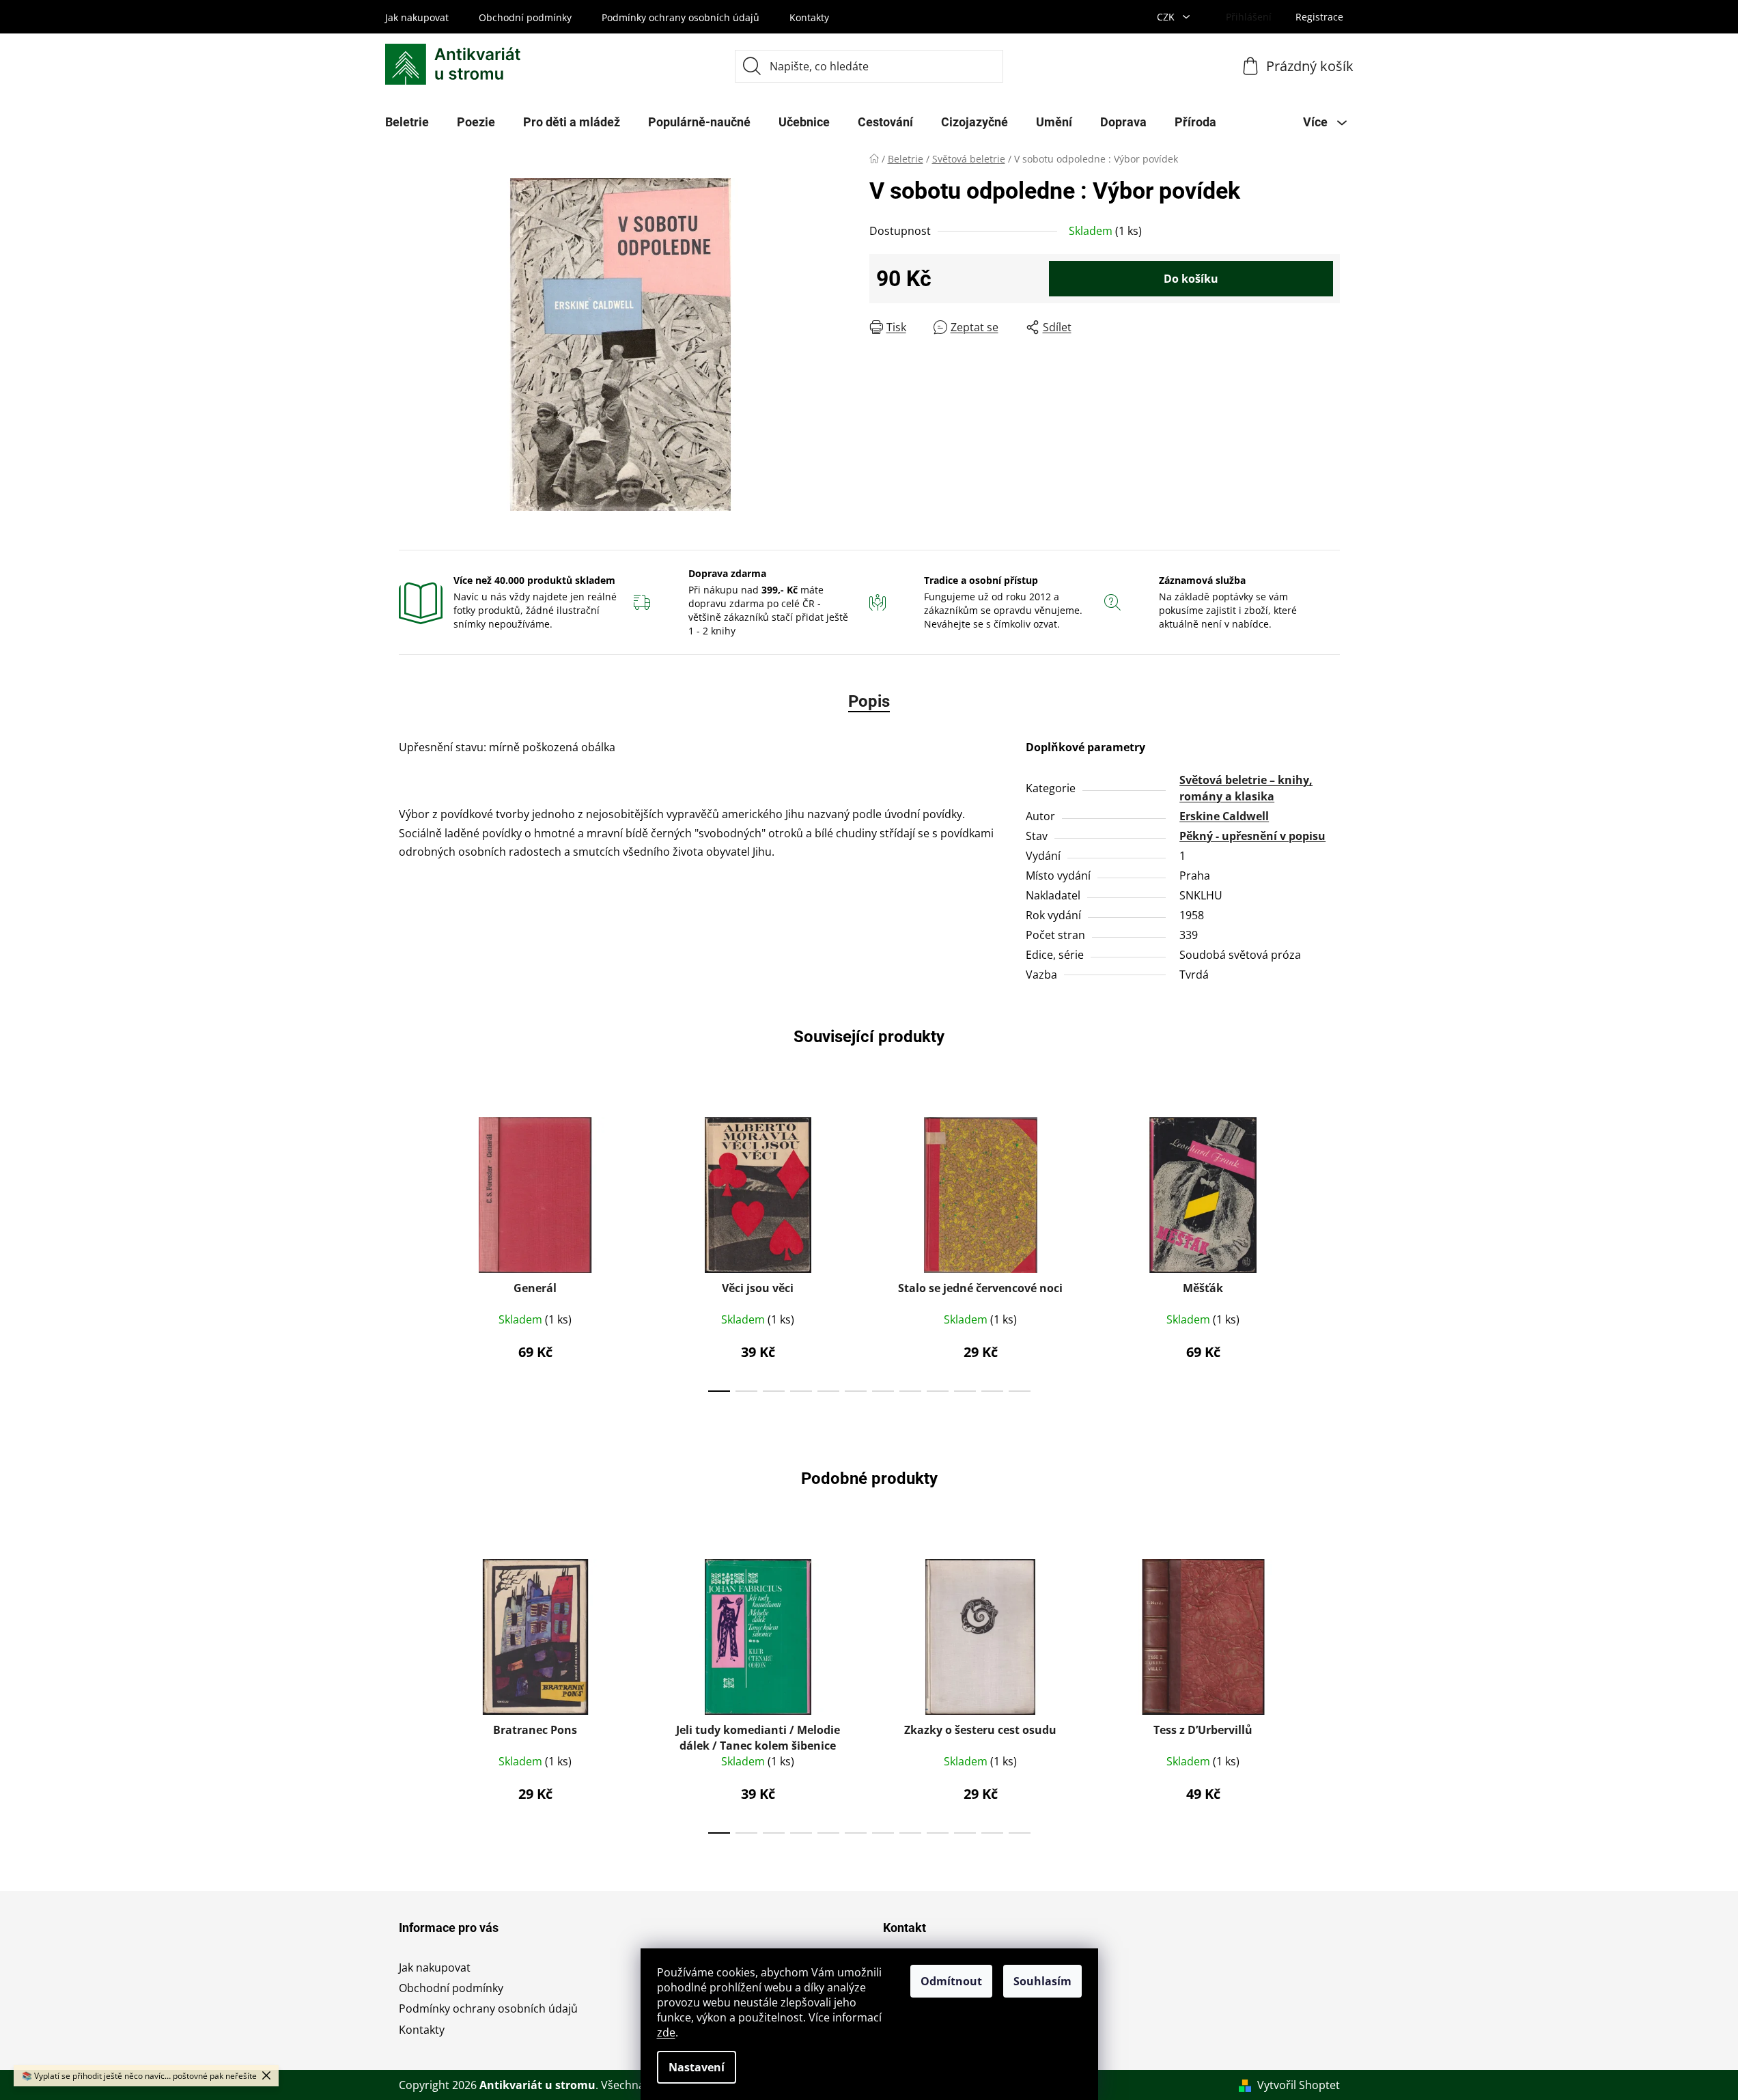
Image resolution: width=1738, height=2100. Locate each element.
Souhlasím (1042, 1981)
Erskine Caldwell (1224, 816)
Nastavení (697, 2067)
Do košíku (1191, 279)
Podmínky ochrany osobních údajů (681, 17)
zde (666, 2032)
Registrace (1319, 17)
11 (1020, 1391)
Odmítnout (951, 1981)
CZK (1167, 17)
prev (410, 1250)
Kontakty (809, 17)
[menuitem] (407, 122)
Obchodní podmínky (525, 17)
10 (992, 1391)
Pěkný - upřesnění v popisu (1252, 836)
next (1329, 1250)
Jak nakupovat (417, 17)
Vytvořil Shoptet (1299, 2085)
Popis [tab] (869, 701)
